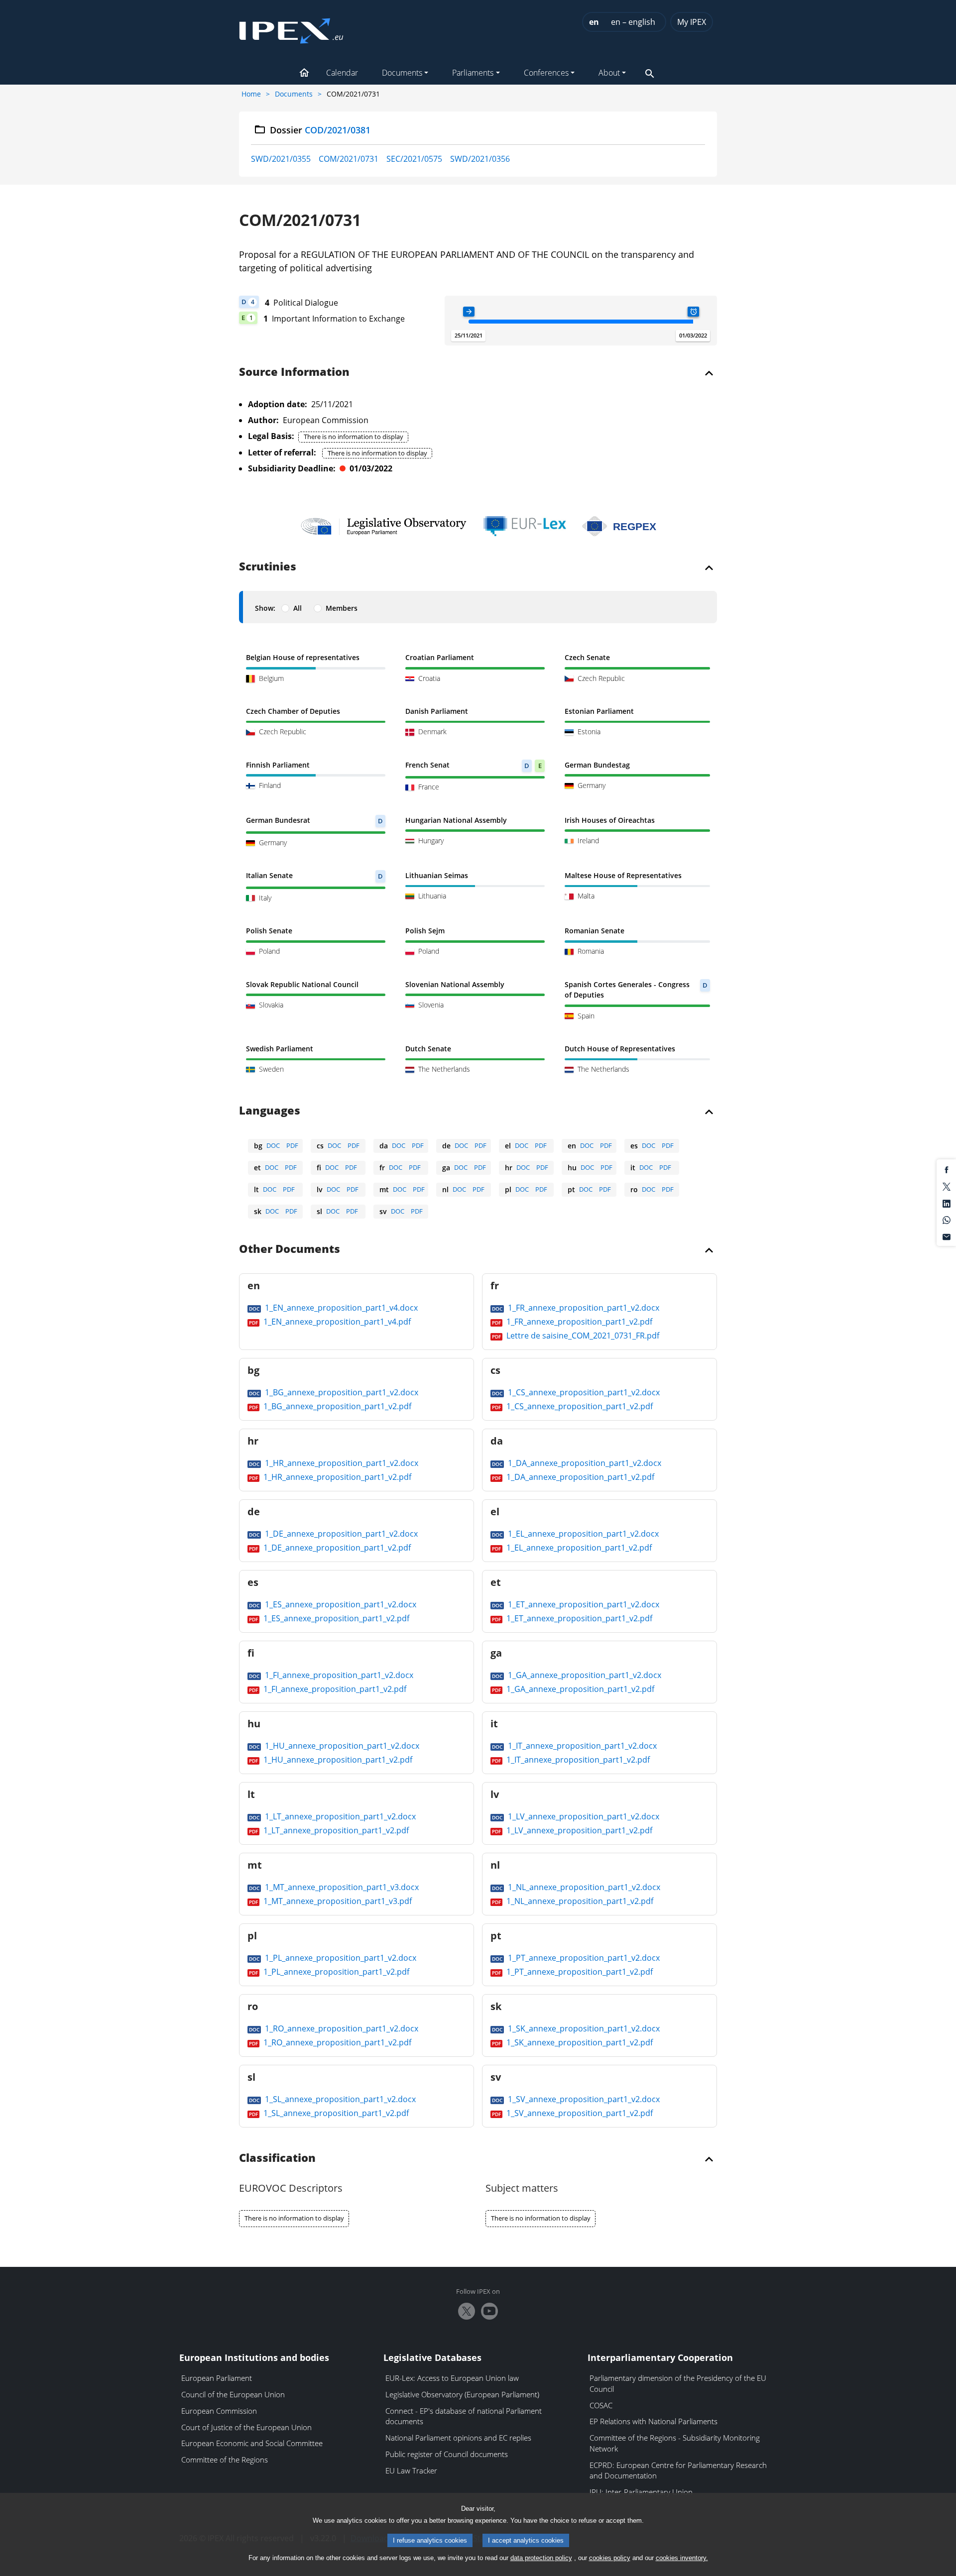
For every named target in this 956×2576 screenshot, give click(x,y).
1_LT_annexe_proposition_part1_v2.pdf (335, 1830)
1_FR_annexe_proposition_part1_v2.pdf (578, 1322)
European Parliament (217, 2378)
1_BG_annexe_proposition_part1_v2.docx (341, 1392)
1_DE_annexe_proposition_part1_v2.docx (340, 1534)
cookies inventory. (682, 2558)
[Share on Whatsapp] (947, 1220)
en (594, 22)
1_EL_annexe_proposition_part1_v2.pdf (578, 1548)
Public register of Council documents (447, 2454)
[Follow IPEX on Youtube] (489, 2311)
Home (251, 94)
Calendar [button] (342, 73)
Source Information (294, 372)
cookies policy (610, 2558)
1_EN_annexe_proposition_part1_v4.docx (340, 1308)
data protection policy (541, 2558)
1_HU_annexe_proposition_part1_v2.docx (341, 1746)
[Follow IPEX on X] (467, 2311)
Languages (270, 1111)
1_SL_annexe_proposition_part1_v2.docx (339, 2099)
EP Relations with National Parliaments (654, 2421)
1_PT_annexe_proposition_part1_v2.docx (583, 1958)
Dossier (320, 130)
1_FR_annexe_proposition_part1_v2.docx (583, 1308)
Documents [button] (402, 73)
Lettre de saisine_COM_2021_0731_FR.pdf (582, 1336)
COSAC (601, 2405)
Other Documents (290, 1249)
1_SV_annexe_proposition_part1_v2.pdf (579, 2113)
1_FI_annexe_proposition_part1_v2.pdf (334, 1689)
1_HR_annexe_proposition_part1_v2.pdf (336, 1477)
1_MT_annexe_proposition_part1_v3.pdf (337, 1901)
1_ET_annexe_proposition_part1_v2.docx (583, 1604)
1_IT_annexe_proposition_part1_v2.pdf (577, 1760)
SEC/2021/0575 (414, 159)
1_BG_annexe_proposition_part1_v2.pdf (336, 1406)
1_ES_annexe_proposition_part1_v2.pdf (335, 1618)
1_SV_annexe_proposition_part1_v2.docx (583, 2099)
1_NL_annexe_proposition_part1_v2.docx (583, 1887)
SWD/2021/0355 (281, 159)
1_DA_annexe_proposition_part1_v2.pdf (579, 1477)
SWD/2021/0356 (480, 159)
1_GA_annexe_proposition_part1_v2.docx (584, 1675)
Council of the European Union (233, 2394)
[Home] (291, 28)
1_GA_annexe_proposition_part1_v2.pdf (579, 1689)
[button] (304, 74)
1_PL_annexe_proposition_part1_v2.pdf (335, 1972)
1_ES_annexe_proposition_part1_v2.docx (340, 1604)
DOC (273, 1145)
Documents (294, 94)
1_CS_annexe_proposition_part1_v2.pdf (579, 1406)
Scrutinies (268, 567)
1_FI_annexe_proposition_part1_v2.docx (338, 1675)
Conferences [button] (546, 73)
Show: (265, 608)
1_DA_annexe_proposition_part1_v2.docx (584, 1463)
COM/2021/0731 (349, 159)
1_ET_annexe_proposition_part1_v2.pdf (578, 1618)
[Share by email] (947, 1236)
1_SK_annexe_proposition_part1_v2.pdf (579, 2042)
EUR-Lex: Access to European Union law (452, 2378)
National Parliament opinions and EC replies (458, 2438)
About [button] (609, 73)
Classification (277, 2158)
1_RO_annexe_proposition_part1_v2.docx (341, 2028)
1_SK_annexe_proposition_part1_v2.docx (583, 2028)
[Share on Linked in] (947, 1203)
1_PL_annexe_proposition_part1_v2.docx (340, 1958)
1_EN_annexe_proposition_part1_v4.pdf (336, 1322)
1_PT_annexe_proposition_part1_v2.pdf (579, 1972)
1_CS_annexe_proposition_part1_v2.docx (583, 1392)
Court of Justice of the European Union (246, 2427)
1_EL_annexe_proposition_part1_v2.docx (582, 1534)
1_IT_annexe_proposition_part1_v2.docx (581, 1746)
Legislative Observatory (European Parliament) (462, 2394)
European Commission (219, 2411)
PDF (292, 1145)
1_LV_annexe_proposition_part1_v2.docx (583, 1816)
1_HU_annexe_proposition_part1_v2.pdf (337, 1760)
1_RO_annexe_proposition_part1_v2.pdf (336, 2042)
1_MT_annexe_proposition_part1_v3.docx (341, 1887)
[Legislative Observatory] (384, 526)
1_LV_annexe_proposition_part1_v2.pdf (578, 1830)
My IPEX (692, 22)
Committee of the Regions (225, 2460)
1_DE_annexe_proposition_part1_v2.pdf (336, 1548)
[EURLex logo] (525, 526)
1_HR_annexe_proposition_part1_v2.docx (341, 1463)
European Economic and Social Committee (252, 2443)
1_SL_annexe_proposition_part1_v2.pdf (335, 2113)
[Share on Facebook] (947, 1169)
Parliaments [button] (473, 73)
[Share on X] (947, 1186)
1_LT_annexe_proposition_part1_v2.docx (339, 1816)
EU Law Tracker (411, 2470)
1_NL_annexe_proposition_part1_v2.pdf (579, 1901)
